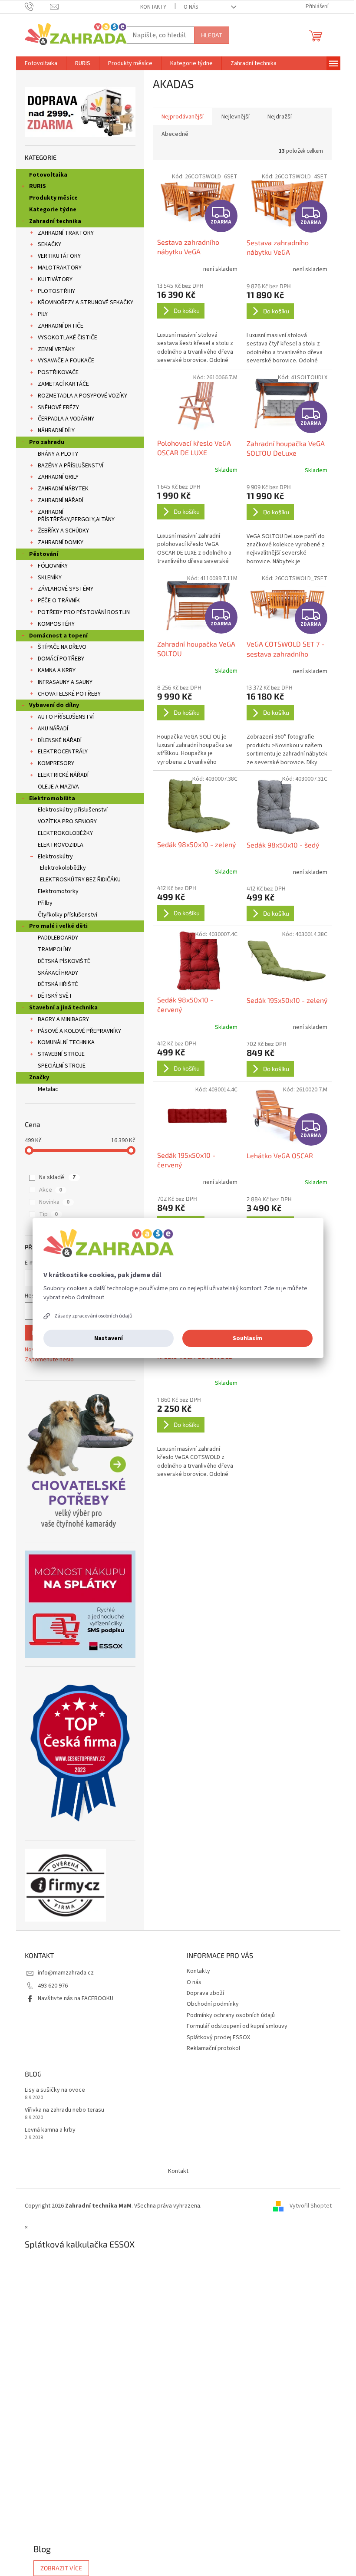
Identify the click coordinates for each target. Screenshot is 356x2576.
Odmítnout (90, 1298)
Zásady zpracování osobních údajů (93, 1316)
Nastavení (109, 1338)
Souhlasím (247, 1338)
